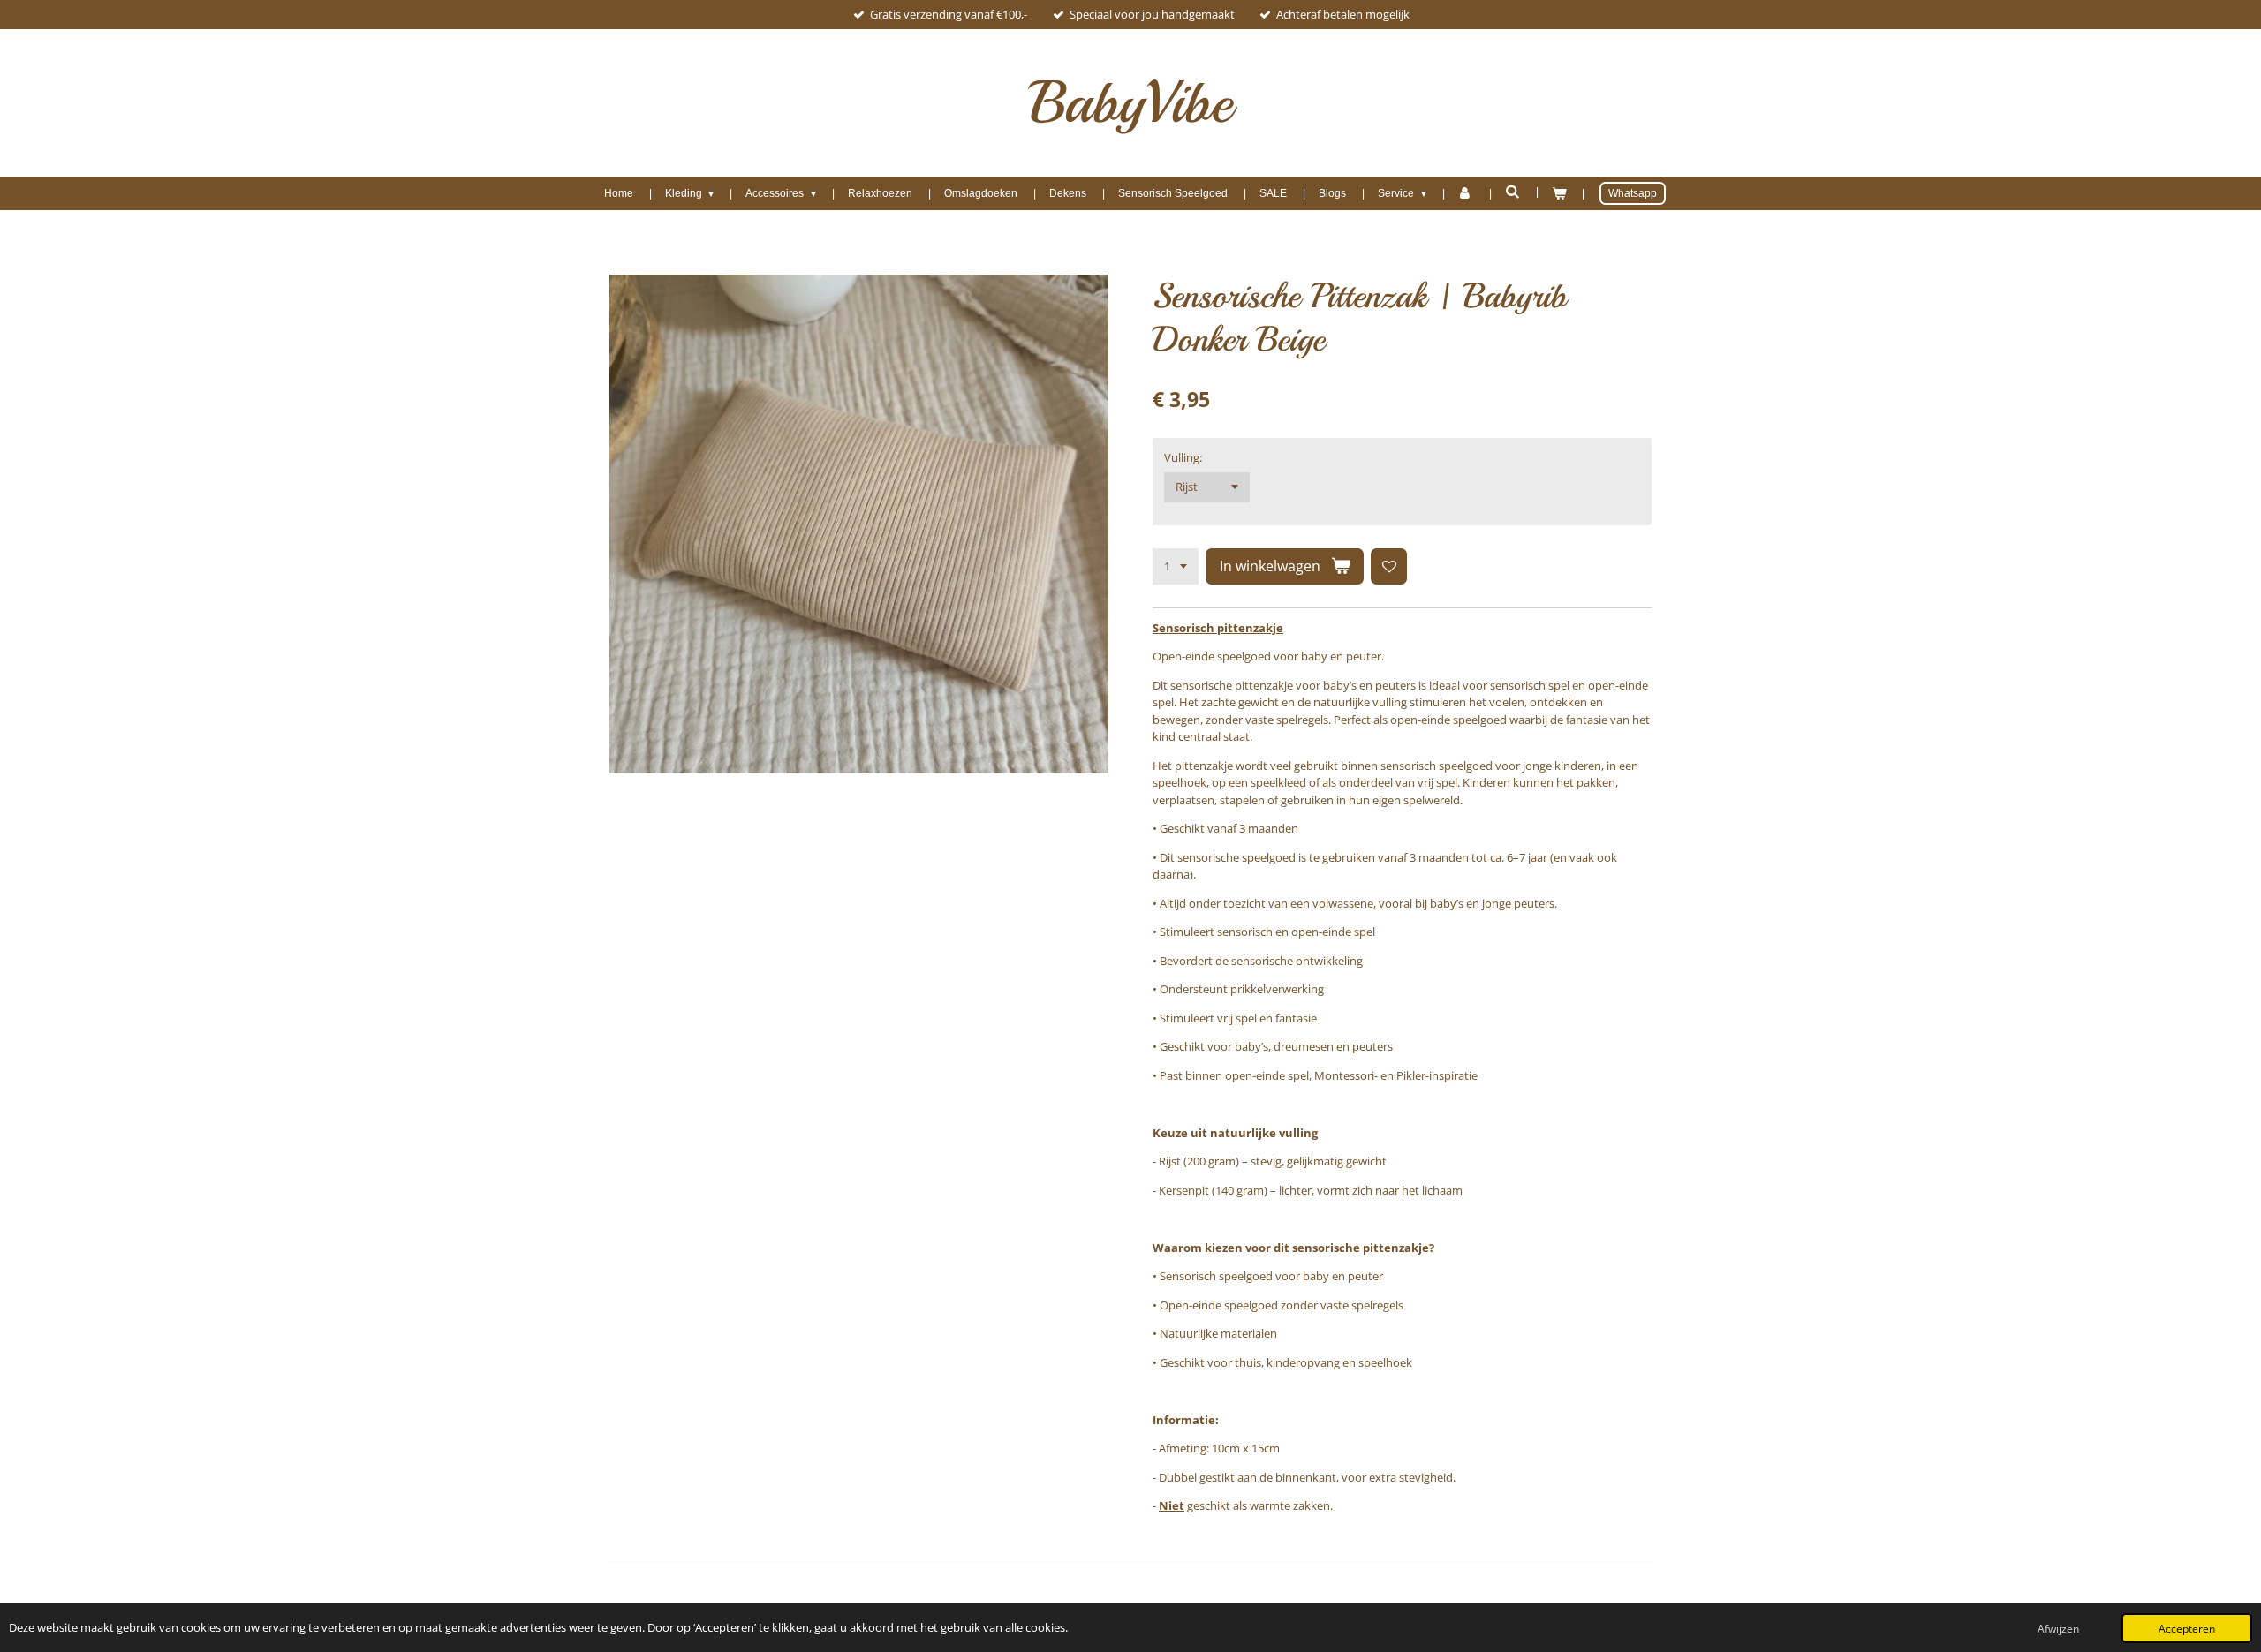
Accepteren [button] (2187, 1628)
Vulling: (1183, 457)
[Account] (1466, 193)
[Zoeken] (1512, 192)
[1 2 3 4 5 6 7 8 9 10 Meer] (1176, 566)
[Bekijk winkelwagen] (1559, 193)
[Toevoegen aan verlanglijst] (1389, 566)
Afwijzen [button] (2058, 1628)
